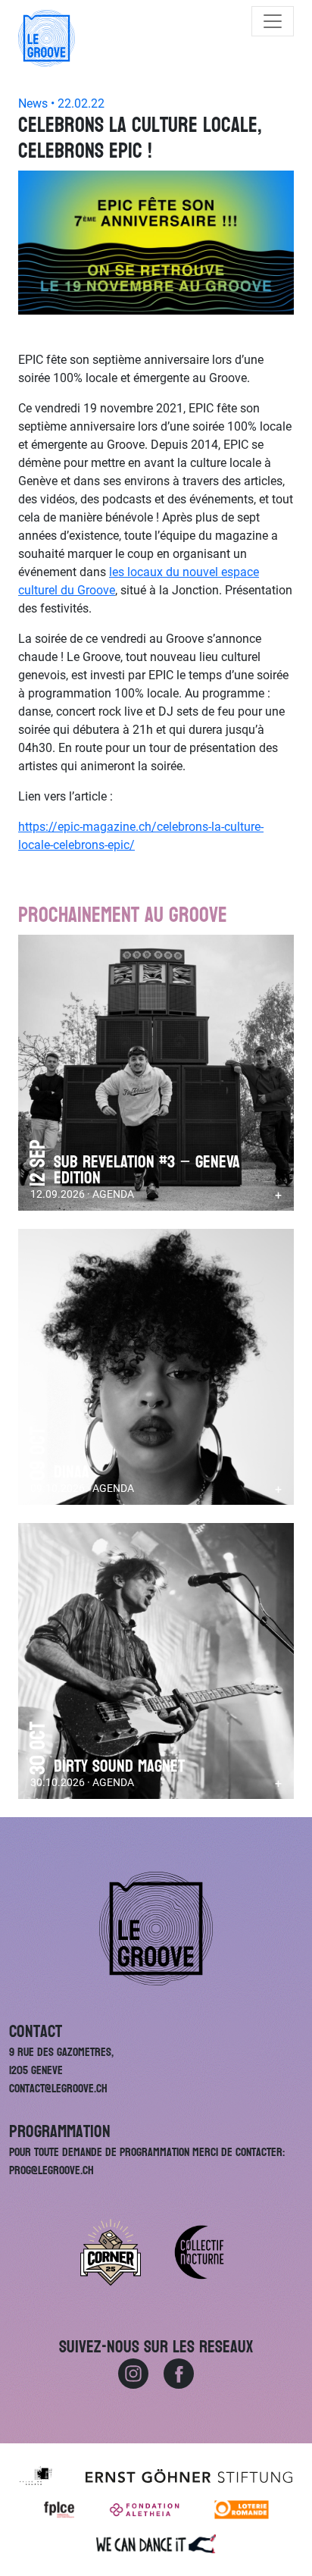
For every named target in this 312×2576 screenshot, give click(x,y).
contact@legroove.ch (58, 2088)
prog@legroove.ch (51, 2170)
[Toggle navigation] (273, 21)
